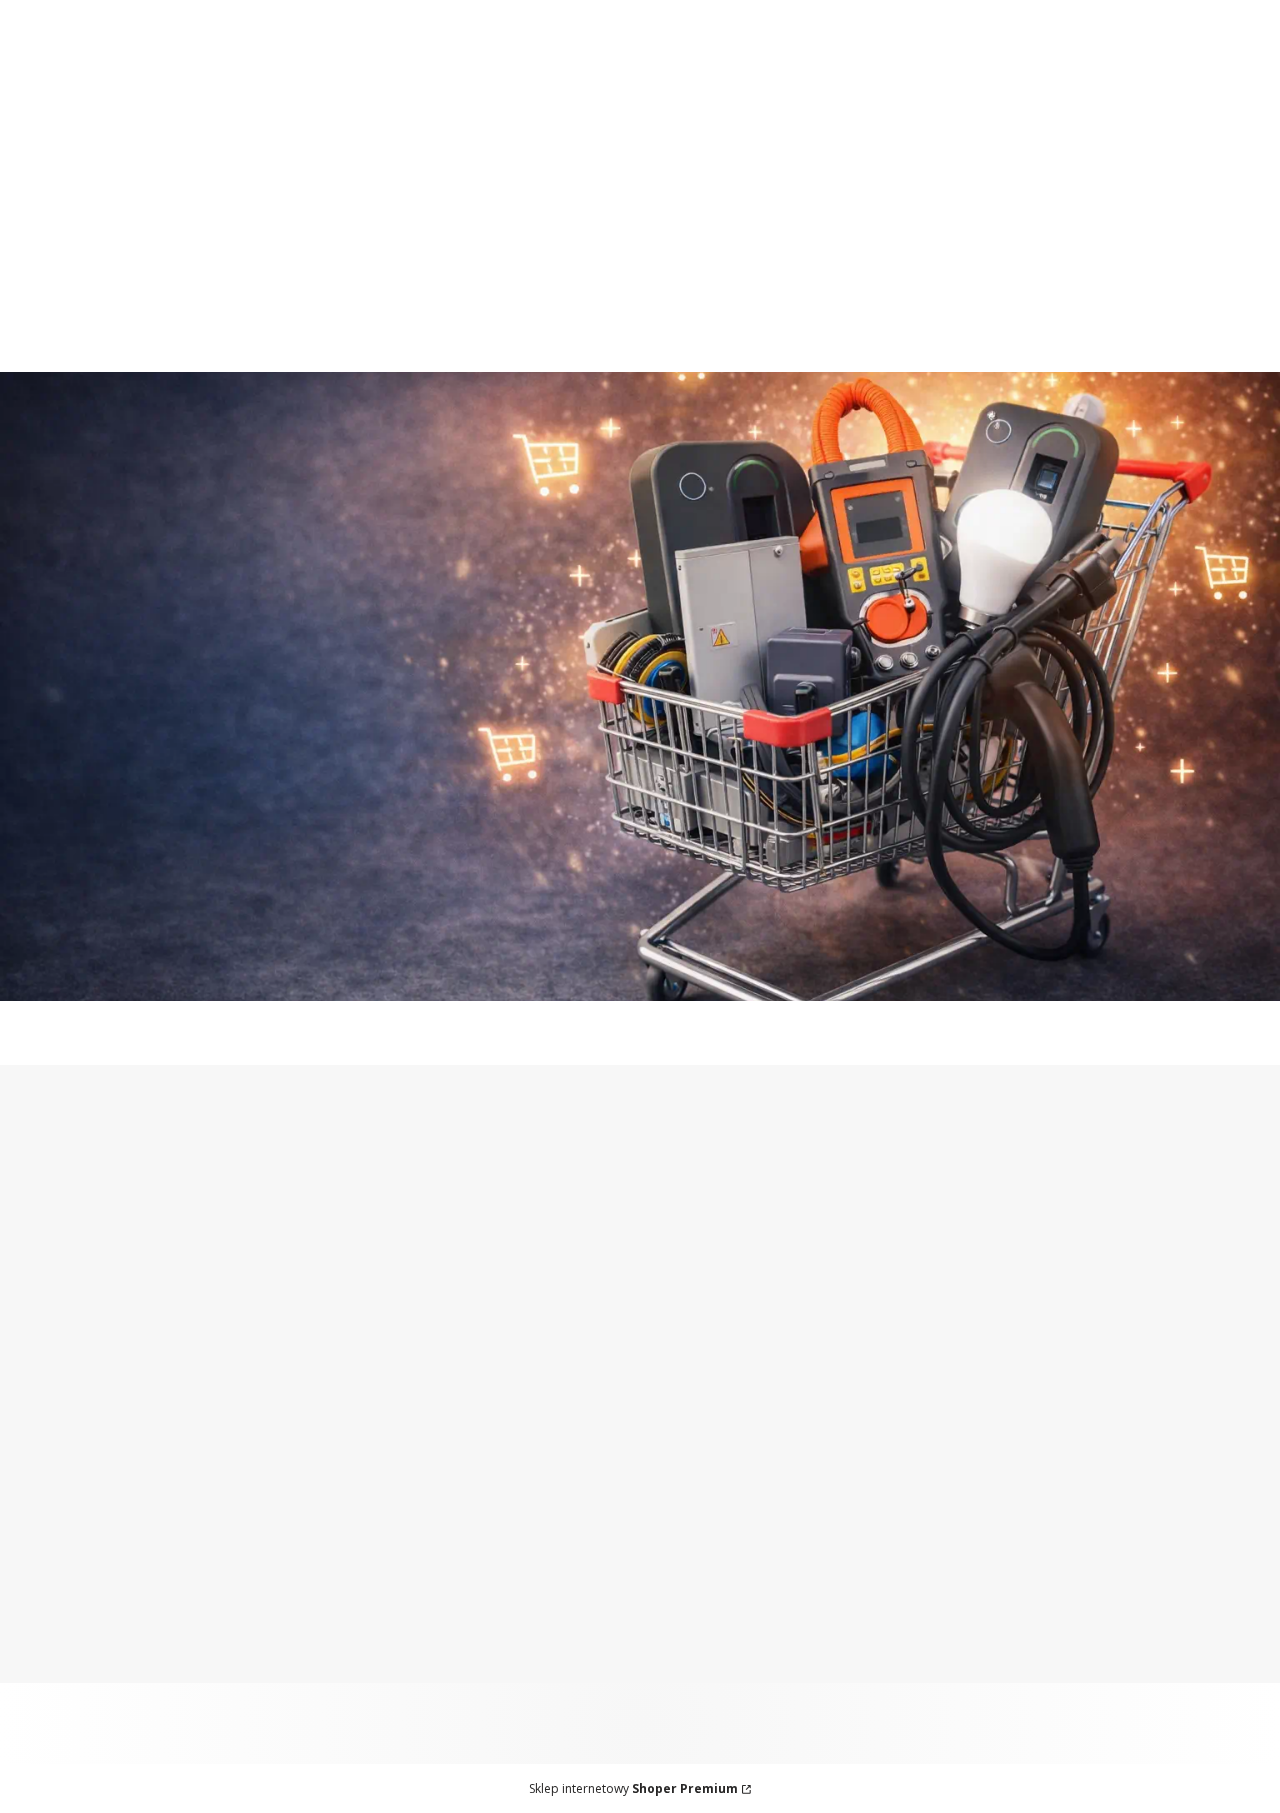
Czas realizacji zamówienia (434, 1375)
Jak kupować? (387, 1570)
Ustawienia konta (81, 1595)
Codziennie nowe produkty (1020, 11)
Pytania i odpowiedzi (412, 1595)
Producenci (57, 1450)
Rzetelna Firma (73, 1400)
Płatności (370, 1325)
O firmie (45, 1325)
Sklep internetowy (633, 1788)
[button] (1232, 202)
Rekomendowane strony (107, 1475)
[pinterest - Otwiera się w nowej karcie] (348, 1214)
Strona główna (71, 1350)
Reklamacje (378, 1400)
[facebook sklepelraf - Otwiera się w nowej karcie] (428, 1214)
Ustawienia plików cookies (436, 1670)
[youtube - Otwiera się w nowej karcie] (468, 1214)
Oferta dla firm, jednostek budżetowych (208, 11)
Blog (33, 1425)
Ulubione (50, 1620)
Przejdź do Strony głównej (640, 960)
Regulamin (376, 1620)
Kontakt (46, 1375)
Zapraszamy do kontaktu (770, 11)
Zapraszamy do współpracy (520, 11)
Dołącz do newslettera (801, 1348)
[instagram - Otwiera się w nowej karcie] (388, 1214)
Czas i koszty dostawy (417, 1350)
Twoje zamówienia (85, 1570)
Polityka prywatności (413, 1645)
